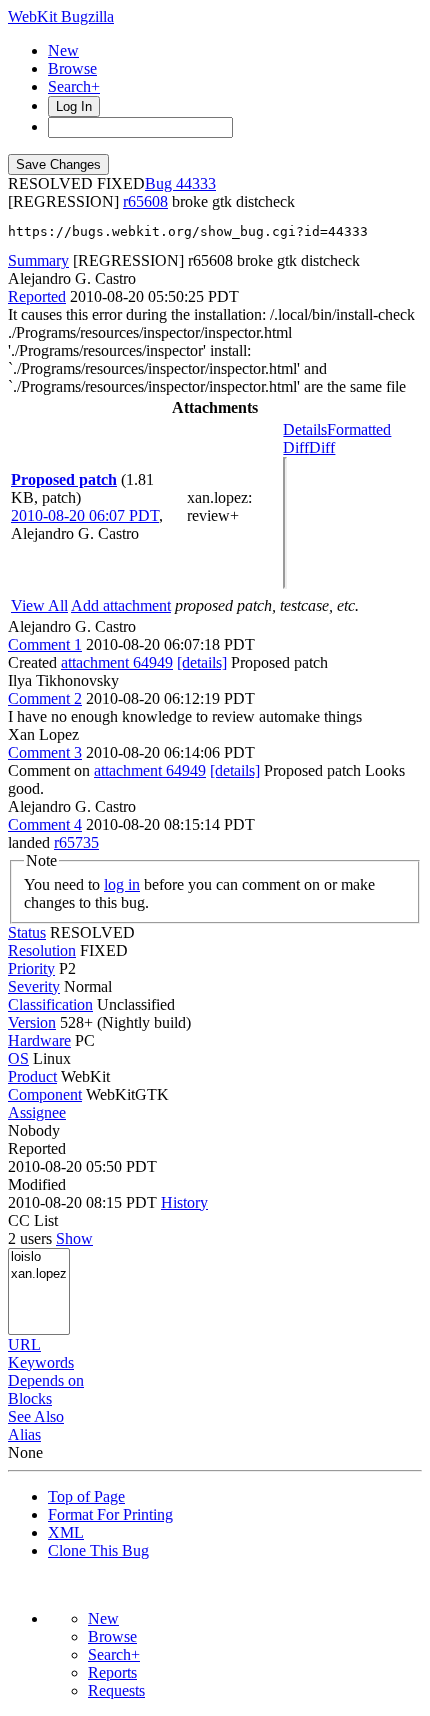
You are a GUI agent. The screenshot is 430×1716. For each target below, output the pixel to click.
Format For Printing (110, 1514)
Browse (72, 68)
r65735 (76, 842)
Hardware (39, 1040)
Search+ (74, 86)
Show (74, 1238)
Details (305, 429)
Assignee (37, 1112)
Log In (74, 106)
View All (39, 605)
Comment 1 (45, 644)
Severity (34, 986)
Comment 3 (45, 752)
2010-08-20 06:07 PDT (85, 515)
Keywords (41, 1362)
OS (18, 1058)
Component (45, 1094)
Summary (38, 260)
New (63, 50)
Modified (37, 1184)
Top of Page (86, 1496)
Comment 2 (45, 698)
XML (66, 1532)
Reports (112, 1672)
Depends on (46, 1380)
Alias (24, 1434)
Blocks (30, 1398)
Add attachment (121, 605)
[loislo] (39, 1257)
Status (27, 932)
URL (24, 1344)
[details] (202, 662)
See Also (36, 1416)
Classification (50, 1004)
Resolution (42, 950)
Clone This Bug (98, 1550)
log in (122, 884)
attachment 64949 (117, 662)
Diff (322, 447)
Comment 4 (45, 824)
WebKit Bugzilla (61, 16)
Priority (31, 968)
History (184, 1202)
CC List (33, 1220)
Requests (116, 1690)
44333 (196, 183)
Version (32, 1022)
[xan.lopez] (39, 1274)
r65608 (145, 201)
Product (32, 1076)
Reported (37, 296)
